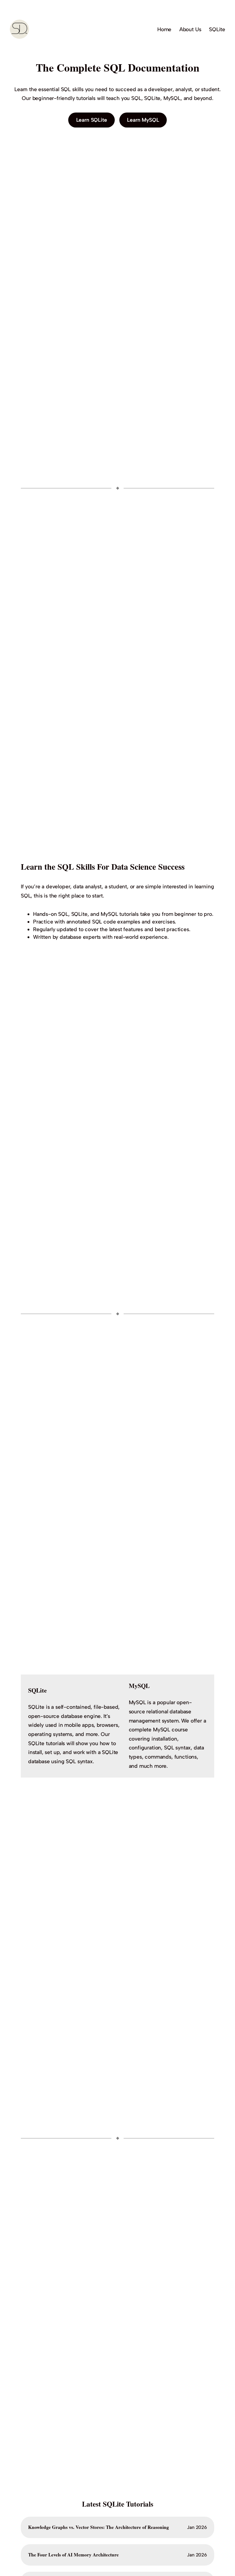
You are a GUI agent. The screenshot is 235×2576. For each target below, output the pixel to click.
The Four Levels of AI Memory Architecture (73, 2555)
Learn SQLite (92, 120)
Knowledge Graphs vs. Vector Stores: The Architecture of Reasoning (99, 2527)
